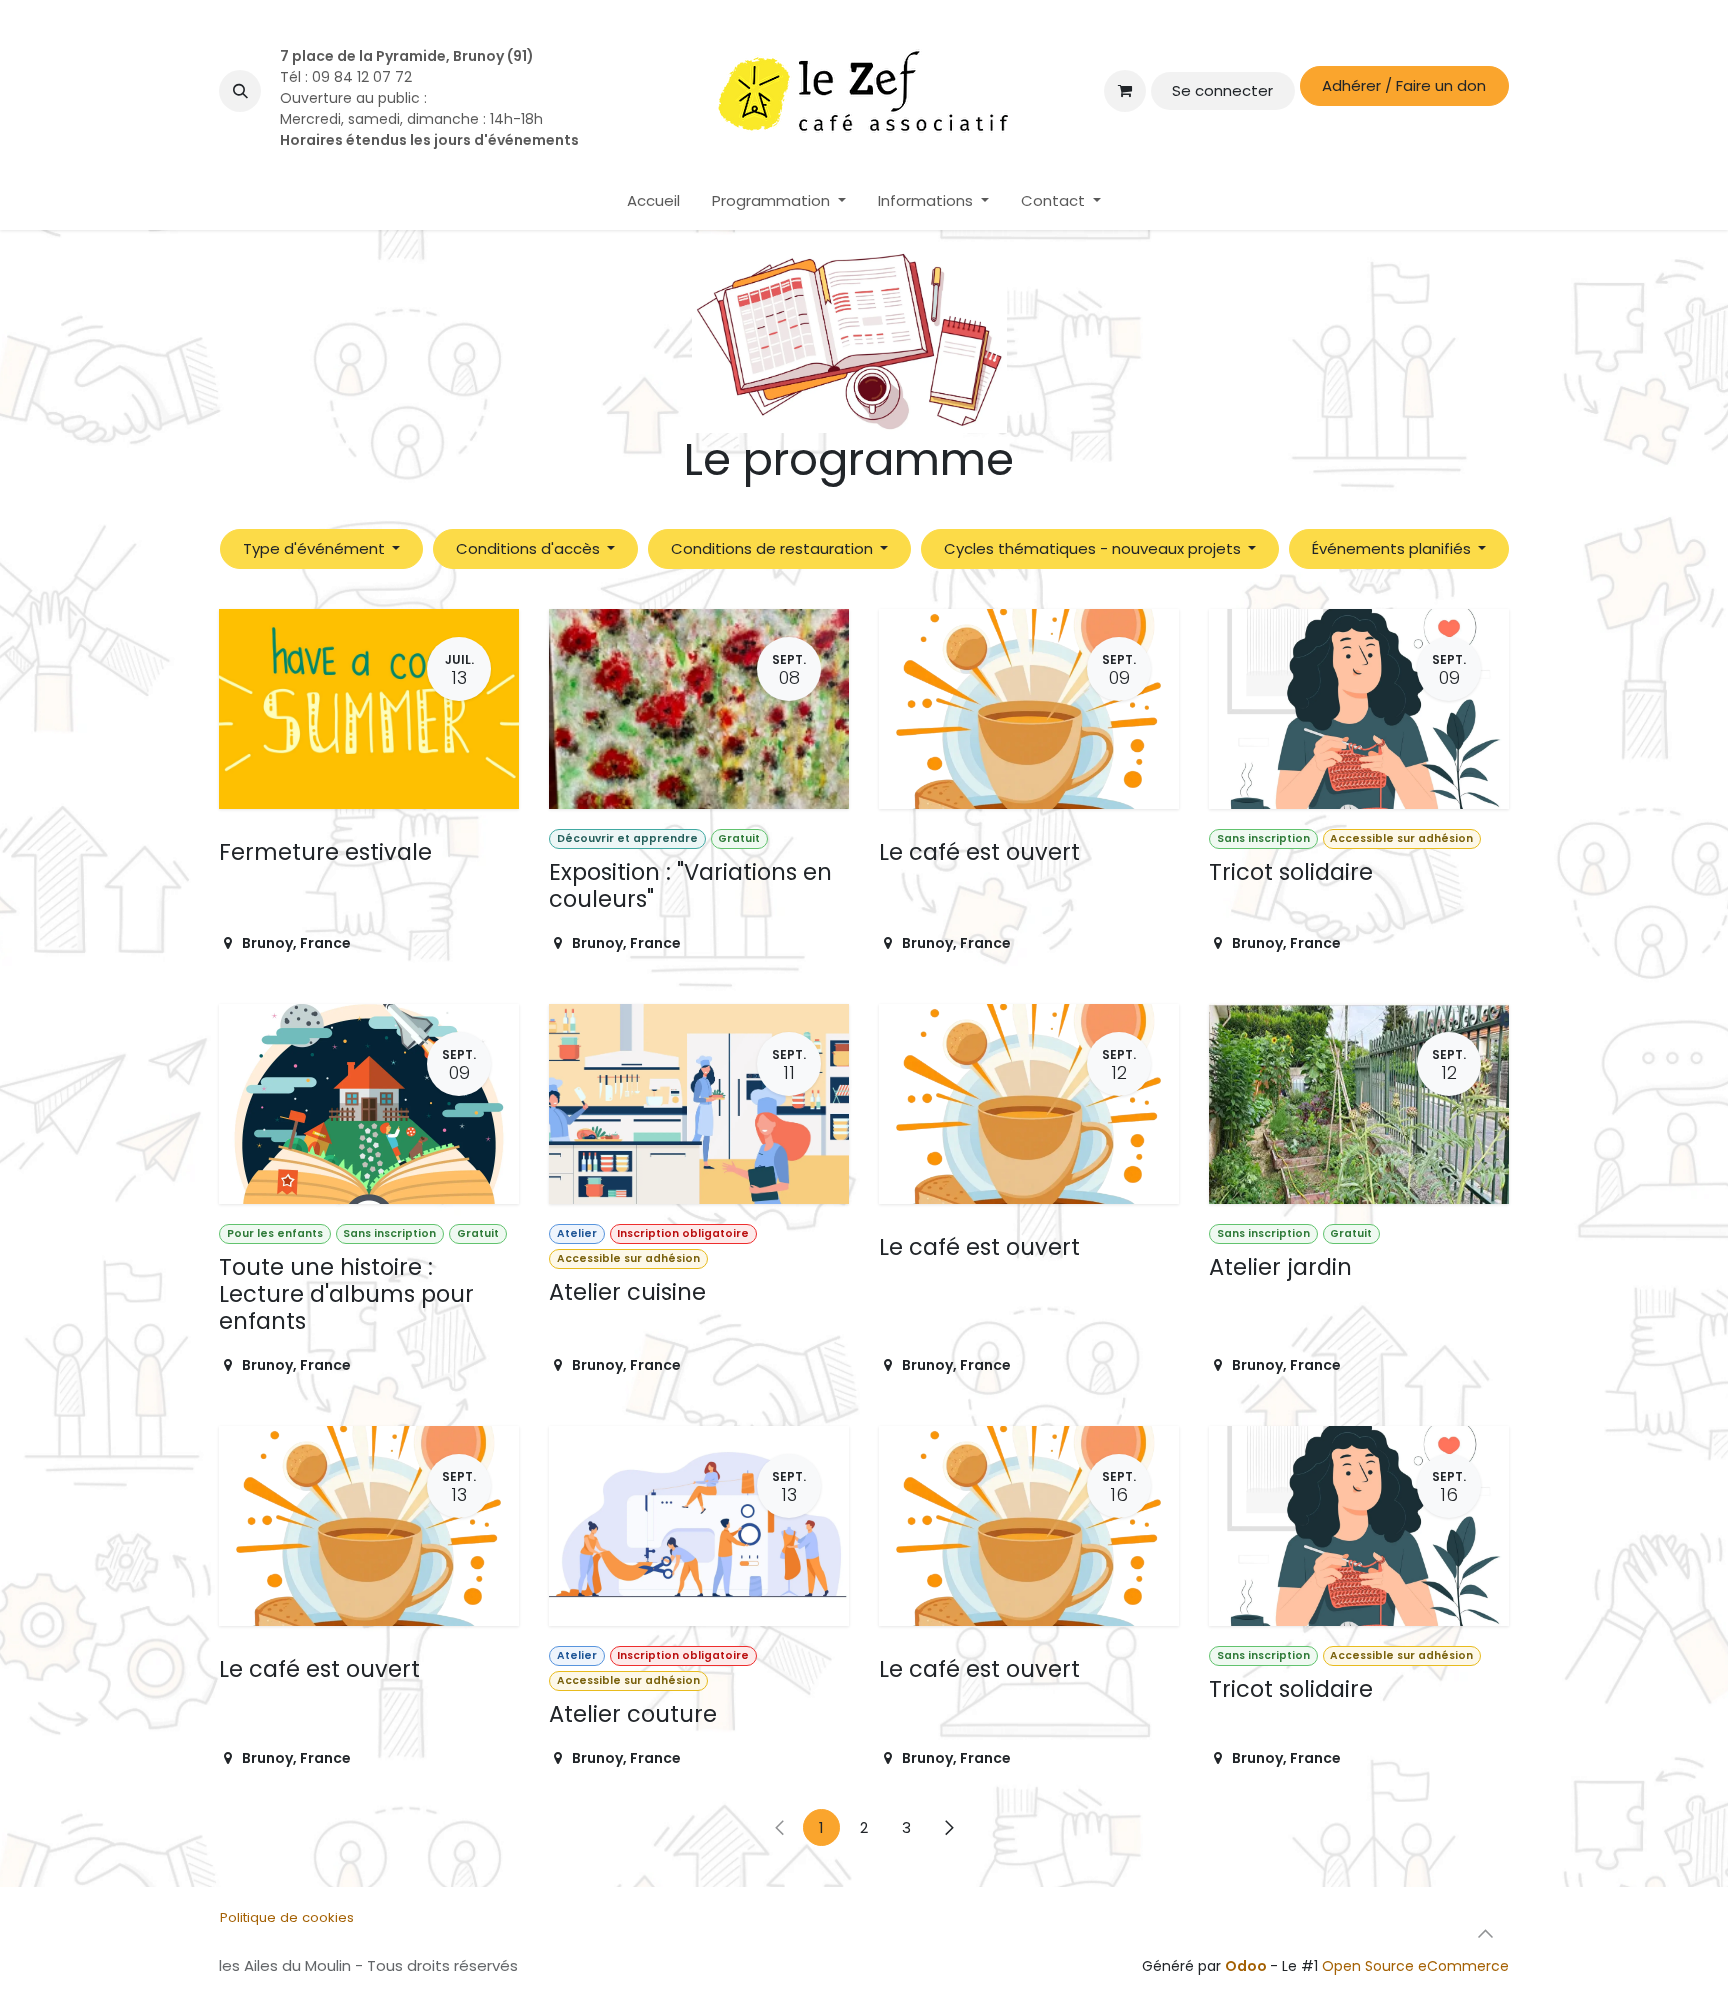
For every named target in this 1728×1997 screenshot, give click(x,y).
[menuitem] (653, 201)
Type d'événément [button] (316, 548)
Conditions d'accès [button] (530, 548)
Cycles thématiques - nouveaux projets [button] (1094, 548)
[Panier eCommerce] (1125, 91)
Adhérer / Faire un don (1404, 85)
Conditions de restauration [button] (774, 548)
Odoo (1247, 1966)
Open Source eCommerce (1415, 1966)
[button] (240, 91)
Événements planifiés (1393, 548)
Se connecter (1222, 90)
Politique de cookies (287, 1917)
